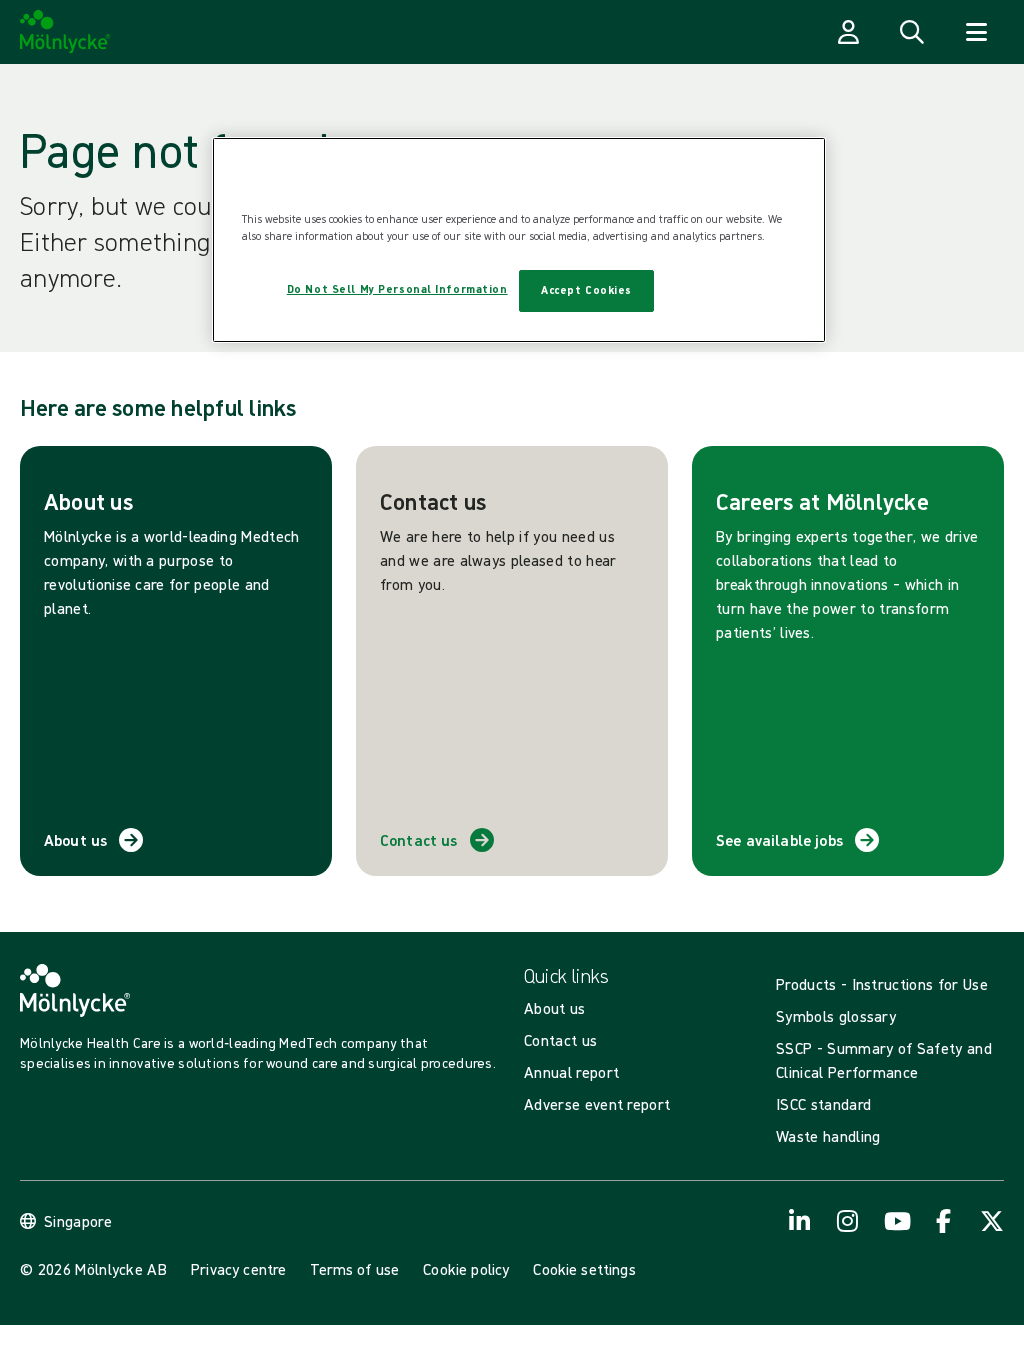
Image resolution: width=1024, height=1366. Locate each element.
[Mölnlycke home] (65, 32)
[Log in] (848, 32)
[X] (992, 1221)
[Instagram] (848, 1221)
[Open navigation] (976, 32)
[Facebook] (944, 1221)
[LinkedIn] (800, 1221)
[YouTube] (896, 1221)
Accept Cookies (586, 290)
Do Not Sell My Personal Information (397, 289)
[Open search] (912, 32)
